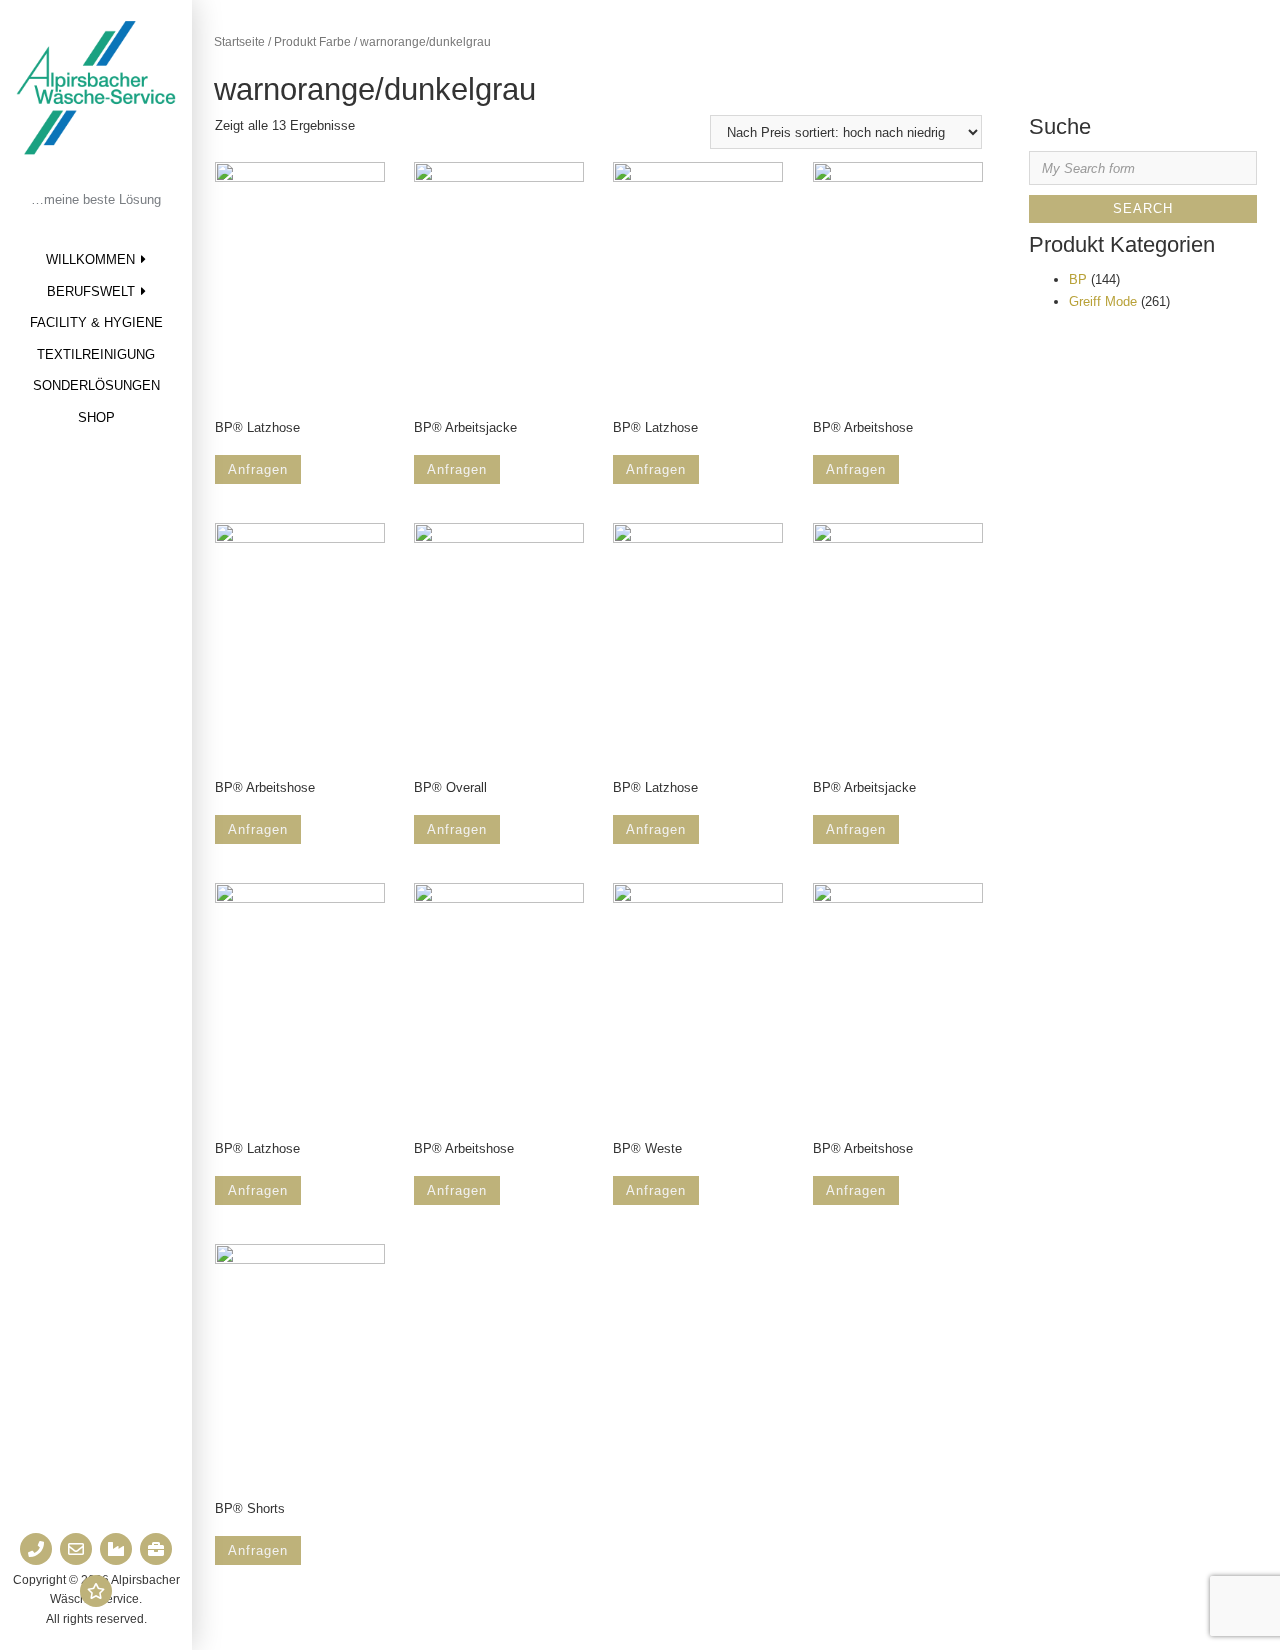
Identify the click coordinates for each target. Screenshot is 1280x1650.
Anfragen (258, 469)
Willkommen (90, 259)
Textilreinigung (96, 354)
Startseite (239, 42)
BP (1078, 279)
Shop (96, 417)
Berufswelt (91, 291)
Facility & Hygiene (96, 322)
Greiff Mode (1103, 301)
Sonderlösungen (96, 385)
